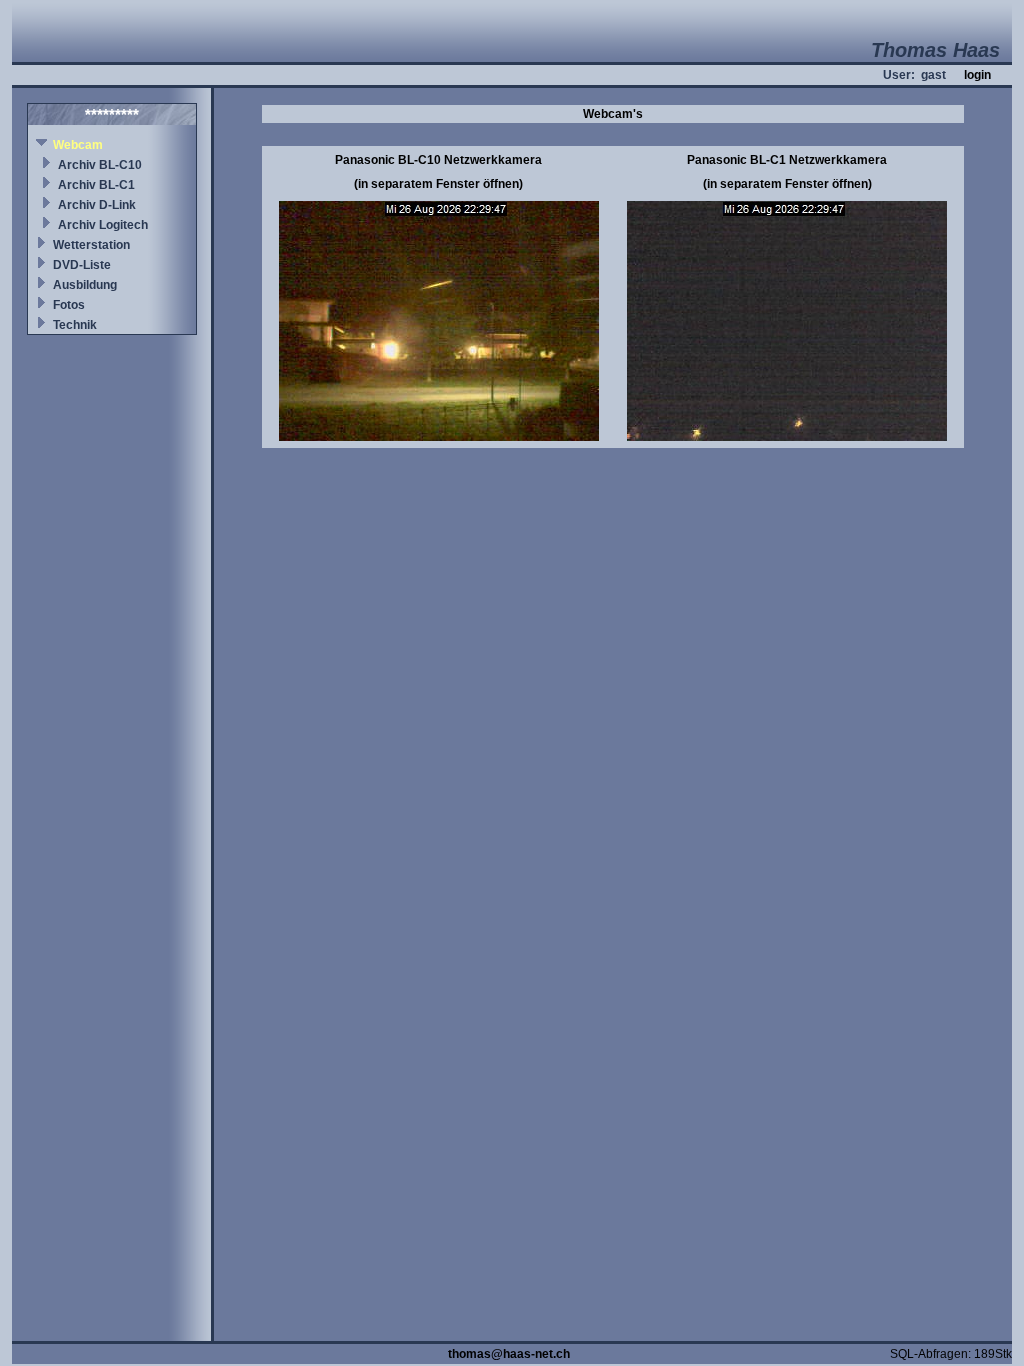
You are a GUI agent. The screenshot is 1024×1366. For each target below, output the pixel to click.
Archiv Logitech (103, 225)
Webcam (78, 145)
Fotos (69, 305)
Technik (75, 325)
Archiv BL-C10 (100, 165)
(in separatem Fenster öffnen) (438, 184)
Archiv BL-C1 (96, 185)
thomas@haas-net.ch (509, 1354)
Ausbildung (85, 285)
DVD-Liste (82, 265)
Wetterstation (91, 245)
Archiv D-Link (97, 205)
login (977, 75)
